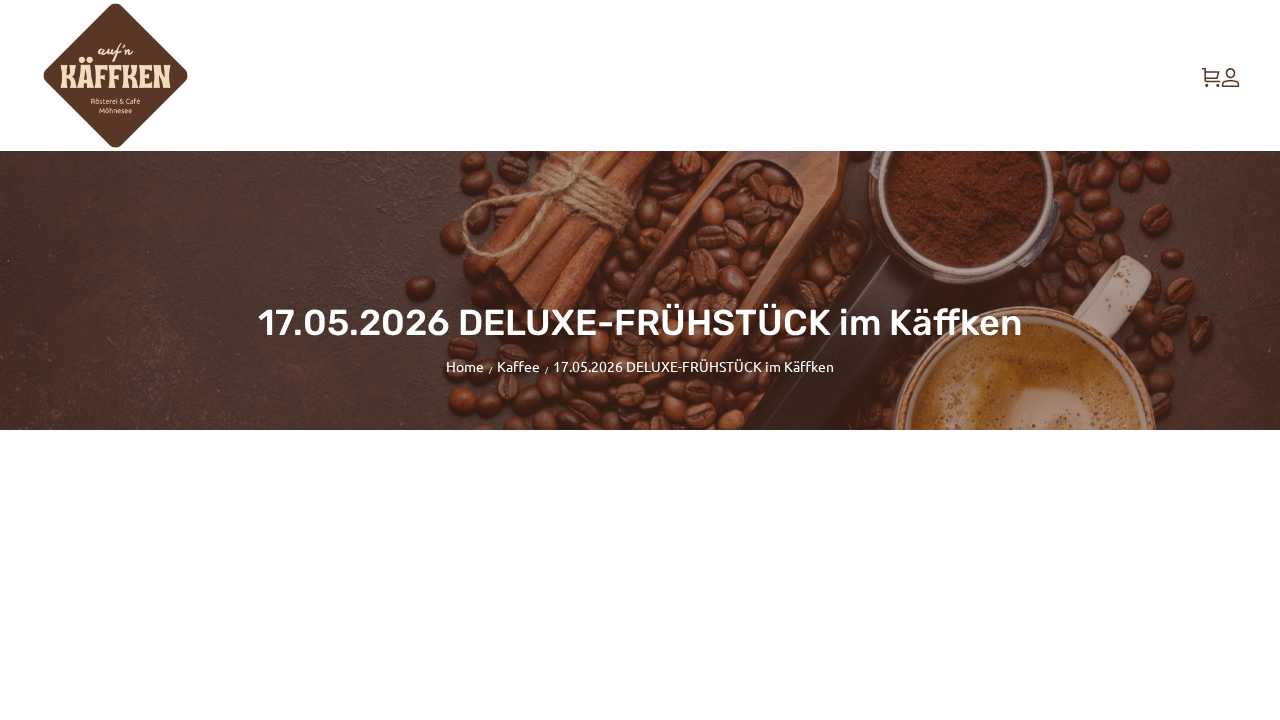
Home (465, 366)
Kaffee (518, 366)
